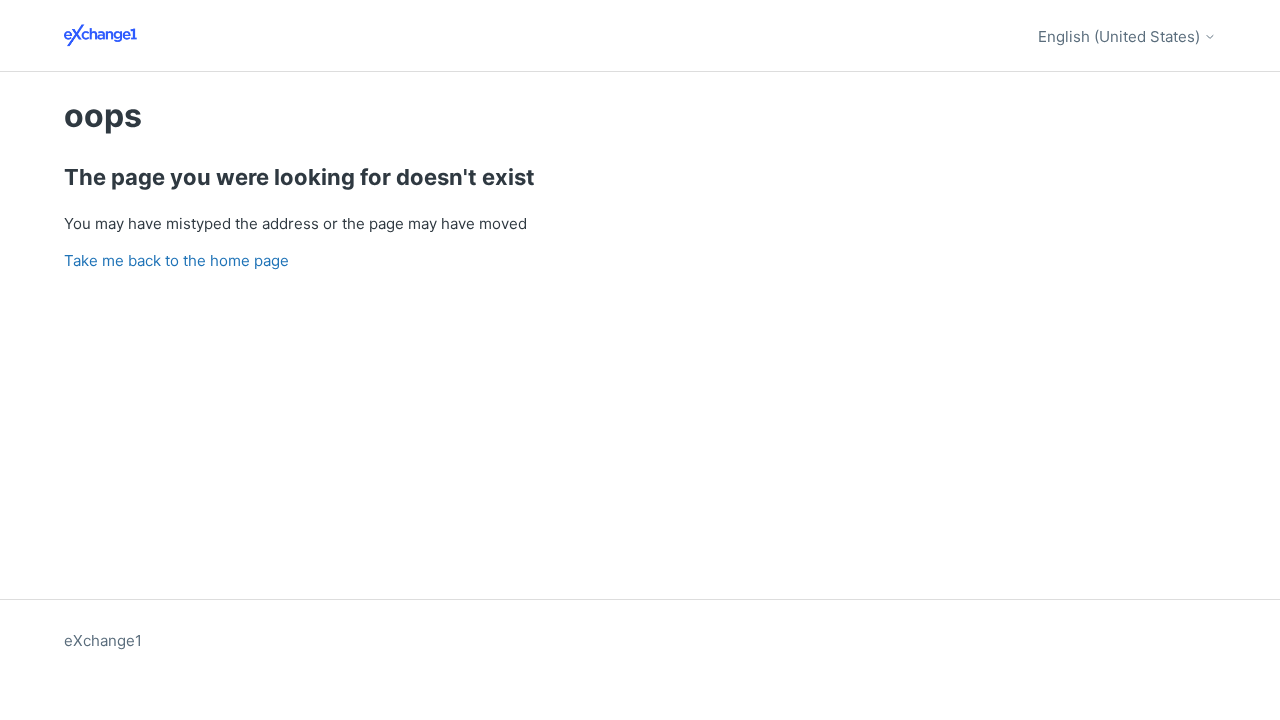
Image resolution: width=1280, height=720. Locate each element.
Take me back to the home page (176, 260)
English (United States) (1121, 36)
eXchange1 (103, 640)
